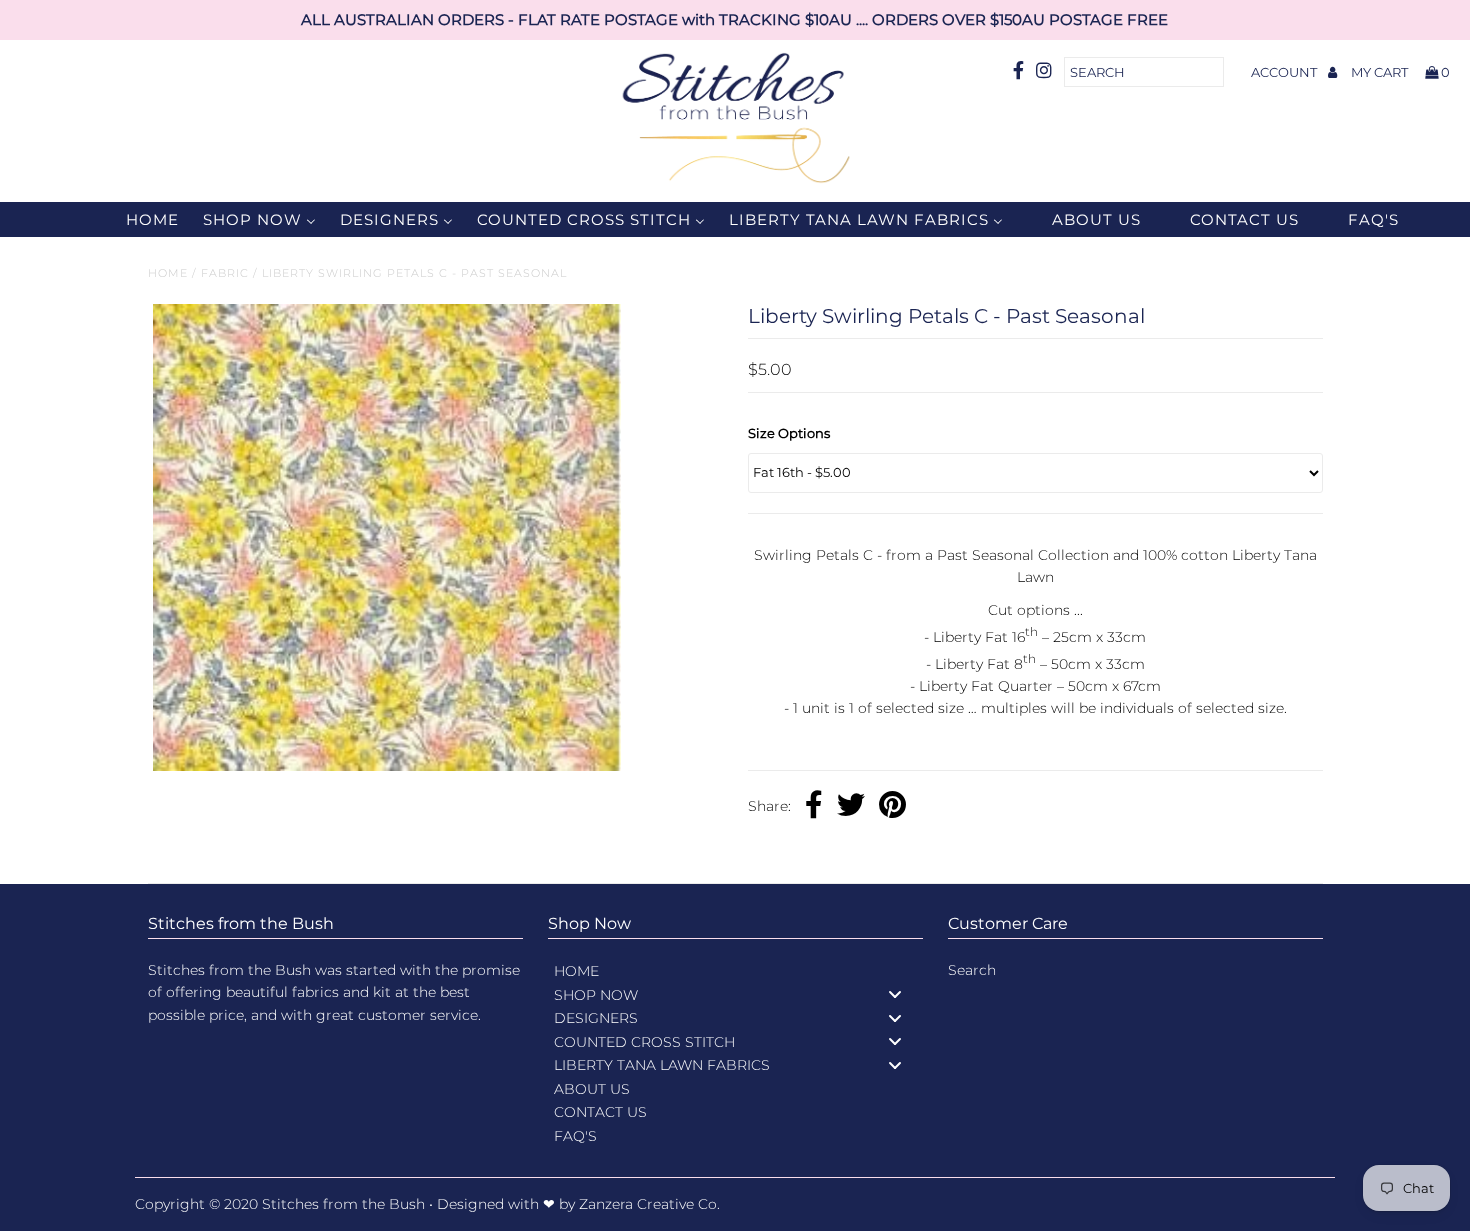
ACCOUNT (1285, 72)
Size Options (789, 433)
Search (972, 970)
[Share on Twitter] (851, 807)
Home (168, 273)
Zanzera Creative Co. (649, 1204)
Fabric (225, 273)
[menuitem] (140, 219)
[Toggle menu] (895, 994)
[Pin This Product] (892, 807)
